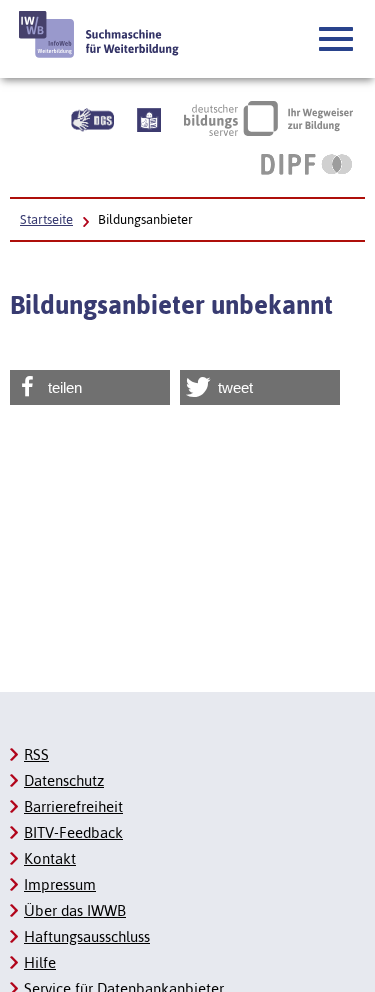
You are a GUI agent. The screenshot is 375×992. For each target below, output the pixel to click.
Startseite (46, 219)
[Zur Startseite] (99, 34)
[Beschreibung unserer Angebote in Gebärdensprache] (92, 118)
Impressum (60, 884)
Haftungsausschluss (87, 936)
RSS (36, 754)
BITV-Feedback (73, 832)
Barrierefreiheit (73, 806)
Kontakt (50, 858)
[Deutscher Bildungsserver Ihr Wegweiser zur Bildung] (268, 118)
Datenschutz (64, 780)
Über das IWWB (75, 910)
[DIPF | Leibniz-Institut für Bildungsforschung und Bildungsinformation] (306, 164)
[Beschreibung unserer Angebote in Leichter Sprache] (149, 118)
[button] (337, 40)
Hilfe (40, 962)
